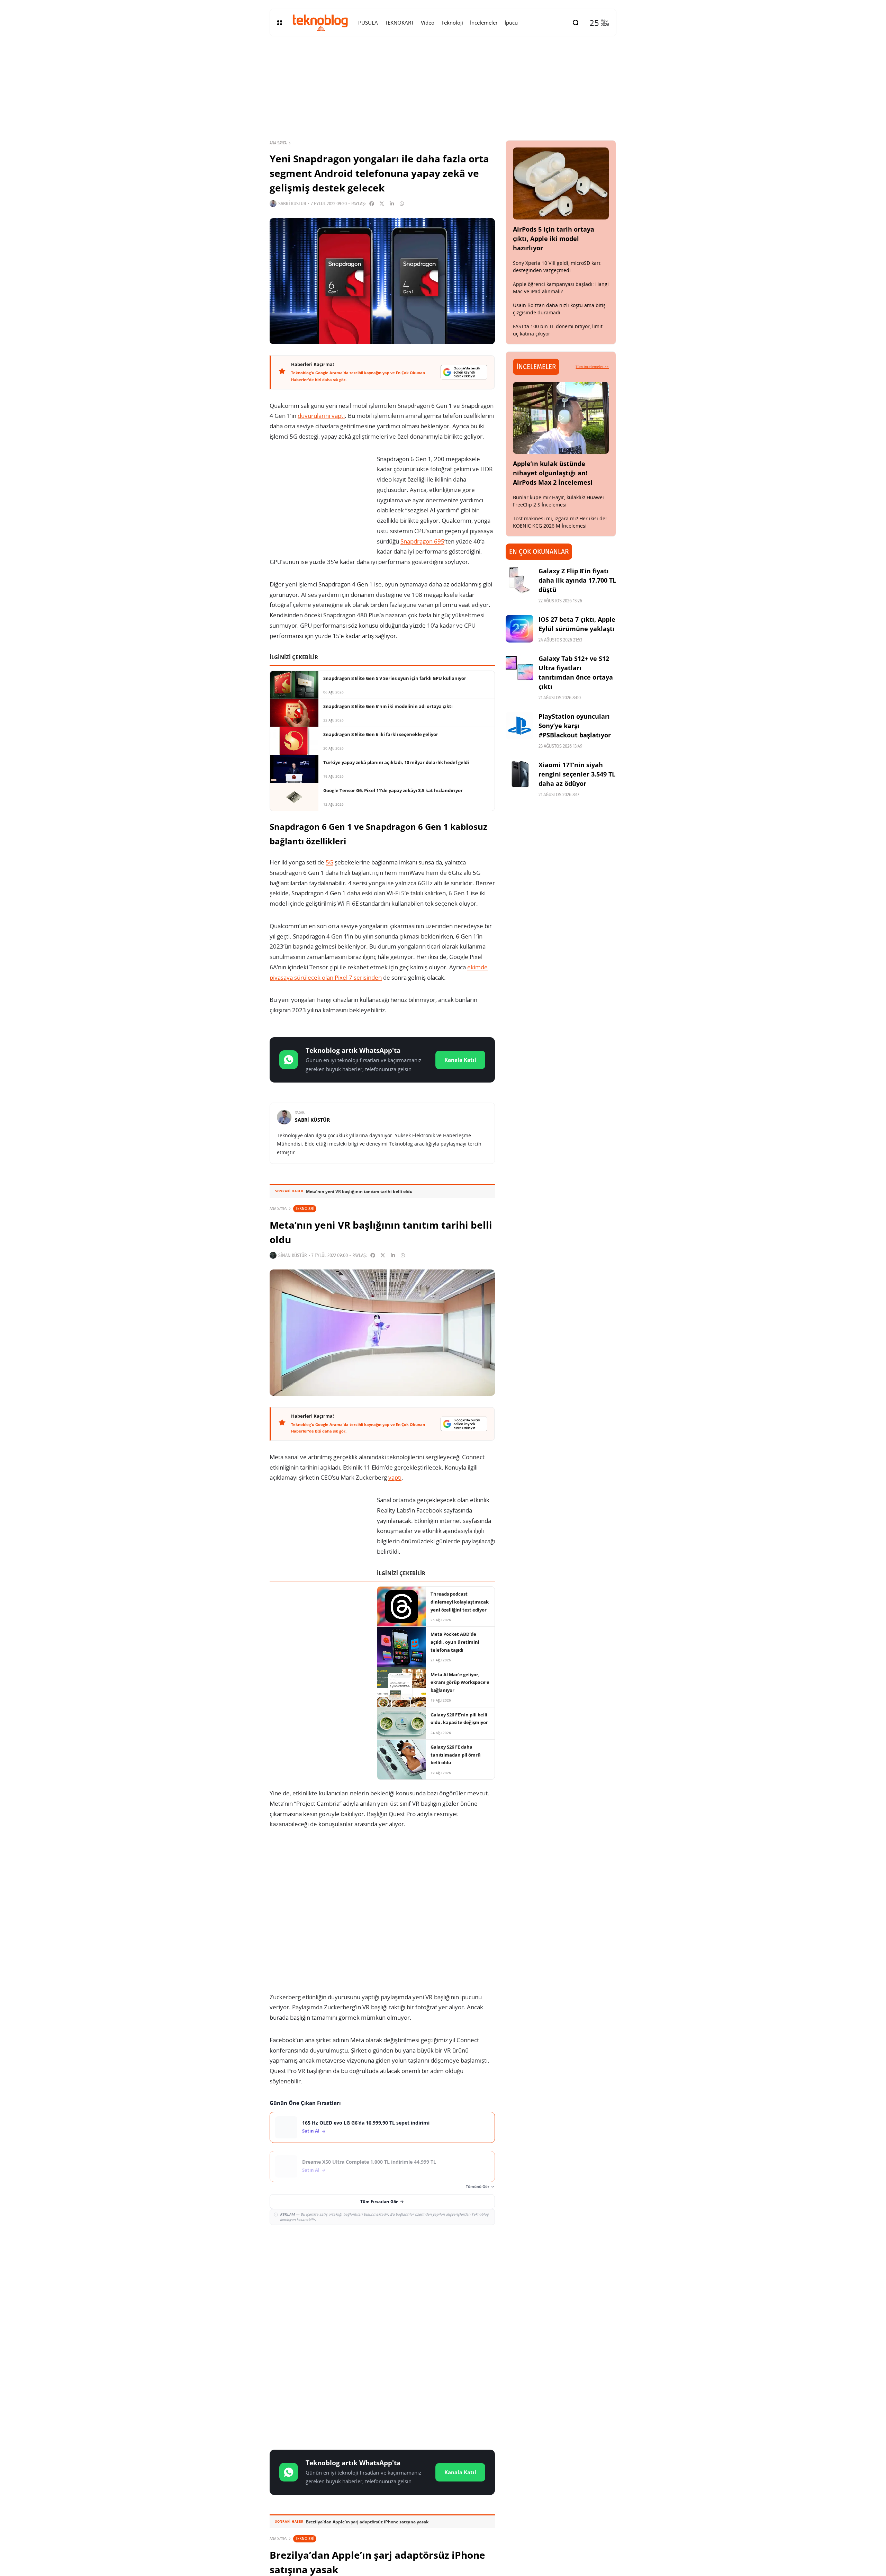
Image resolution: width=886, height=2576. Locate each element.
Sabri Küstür (292, 204)
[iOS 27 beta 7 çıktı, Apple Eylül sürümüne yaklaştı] (519, 629)
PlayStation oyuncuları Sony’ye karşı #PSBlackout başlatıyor (575, 726)
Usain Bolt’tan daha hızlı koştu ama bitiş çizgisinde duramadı (559, 309)
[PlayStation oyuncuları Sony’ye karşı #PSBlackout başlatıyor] (519, 726)
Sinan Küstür (293, 1255)
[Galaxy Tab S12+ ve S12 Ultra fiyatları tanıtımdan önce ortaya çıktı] (519, 668)
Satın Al (311, 2131)
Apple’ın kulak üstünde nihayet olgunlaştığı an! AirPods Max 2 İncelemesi (553, 473)
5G (329, 862)
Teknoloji (305, 1208)
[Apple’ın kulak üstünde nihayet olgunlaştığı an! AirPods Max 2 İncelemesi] (561, 418)
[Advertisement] (382, 2281)
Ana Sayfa (278, 143)
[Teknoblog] (320, 23)
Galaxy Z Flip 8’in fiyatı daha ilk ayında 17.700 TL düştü (577, 580)
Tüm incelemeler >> (592, 367)
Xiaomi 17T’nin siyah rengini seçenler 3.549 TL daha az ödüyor (577, 774)
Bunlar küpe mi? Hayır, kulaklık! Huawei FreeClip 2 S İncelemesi (558, 501)
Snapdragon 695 (422, 541)
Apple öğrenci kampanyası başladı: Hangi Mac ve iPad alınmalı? (561, 288)
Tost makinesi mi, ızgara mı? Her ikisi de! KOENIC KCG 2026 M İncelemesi (560, 522)
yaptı (395, 1477)
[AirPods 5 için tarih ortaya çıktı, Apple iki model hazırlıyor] (561, 183)
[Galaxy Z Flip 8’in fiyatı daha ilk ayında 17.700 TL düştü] (519, 580)
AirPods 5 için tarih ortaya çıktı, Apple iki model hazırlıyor (554, 239)
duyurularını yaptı (321, 416)
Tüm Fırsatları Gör (379, 2202)
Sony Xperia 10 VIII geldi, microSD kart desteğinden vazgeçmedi (557, 267)
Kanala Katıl (460, 1060)
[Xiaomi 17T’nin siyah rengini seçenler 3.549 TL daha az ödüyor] (519, 774)
